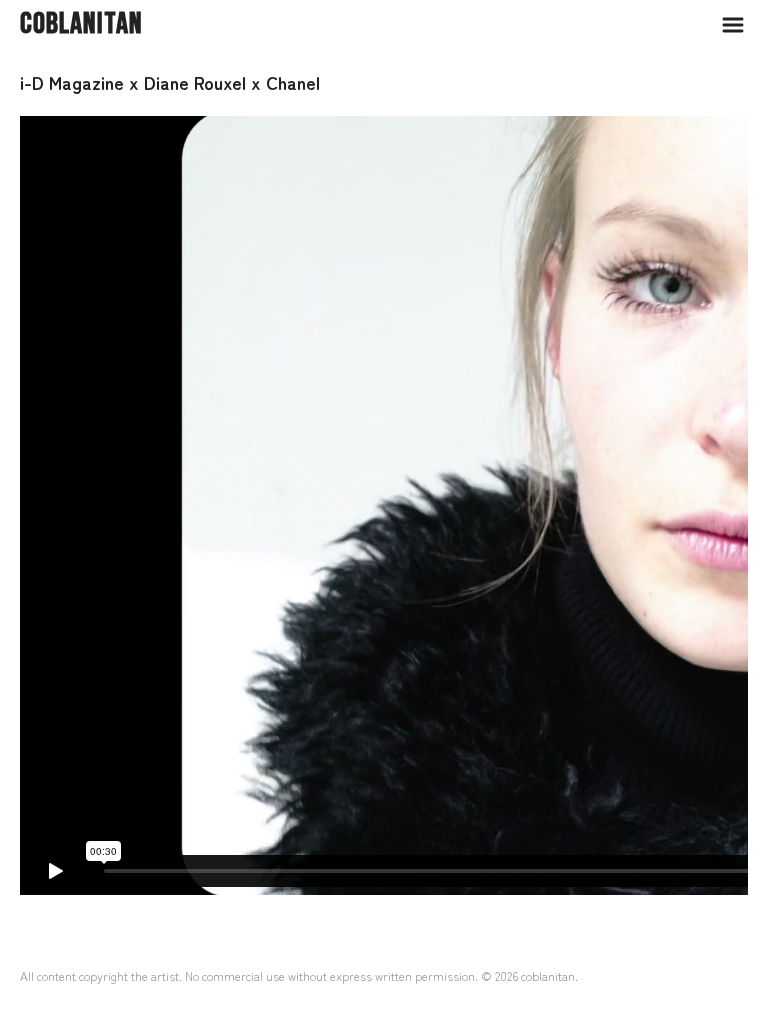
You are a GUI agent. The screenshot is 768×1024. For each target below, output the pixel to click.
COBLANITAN (81, 24)
